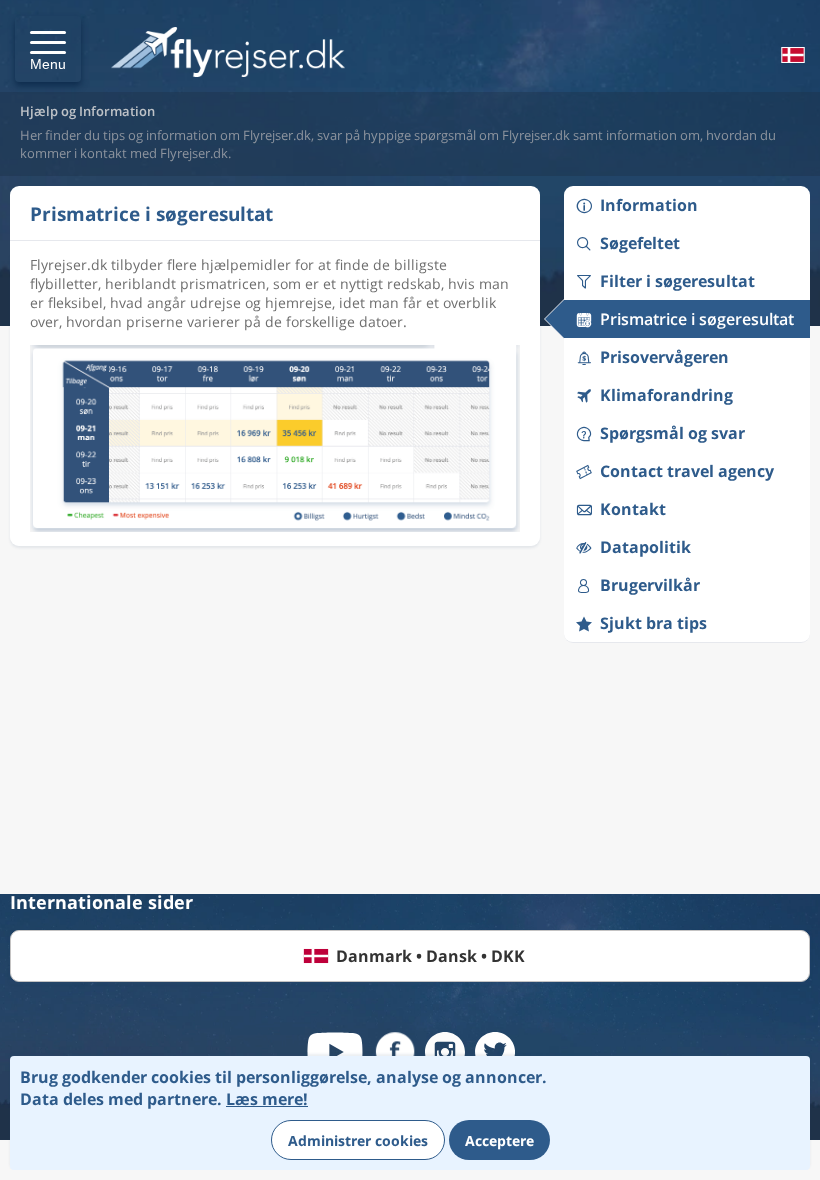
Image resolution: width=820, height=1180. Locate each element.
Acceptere (499, 1140)
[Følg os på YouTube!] (335, 1052)
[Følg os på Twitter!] (495, 1052)
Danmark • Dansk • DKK (430, 956)
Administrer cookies (358, 1140)
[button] (48, 49)
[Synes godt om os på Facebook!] (395, 1052)
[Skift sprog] (791, 55)
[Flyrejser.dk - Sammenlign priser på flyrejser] (228, 53)
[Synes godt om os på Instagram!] (445, 1052)
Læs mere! (267, 1099)
